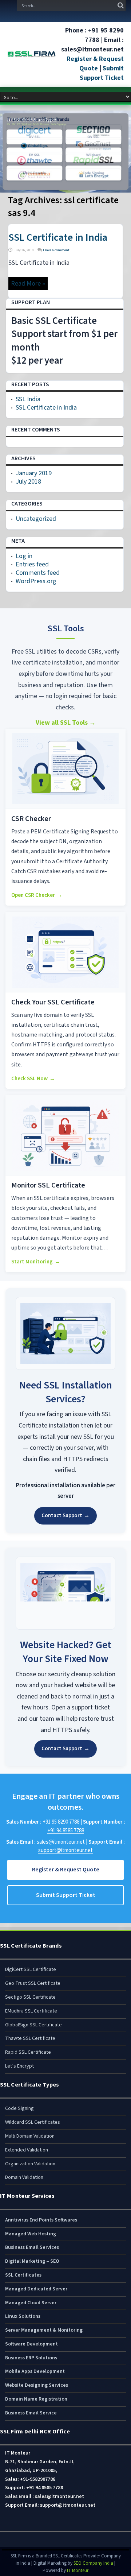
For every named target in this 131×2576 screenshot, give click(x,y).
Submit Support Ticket (102, 73)
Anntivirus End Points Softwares (41, 2220)
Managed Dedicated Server (36, 2289)
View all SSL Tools (66, 723)
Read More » (28, 284)
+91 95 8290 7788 (61, 1822)
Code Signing (19, 2108)
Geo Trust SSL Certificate (33, 1983)
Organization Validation (30, 2164)
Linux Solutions (23, 2316)
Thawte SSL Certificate (30, 2038)
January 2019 (34, 473)
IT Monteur (78, 2571)
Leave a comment (56, 250)
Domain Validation (24, 2177)
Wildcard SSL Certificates (33, 2122)
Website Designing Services (37, 2385)
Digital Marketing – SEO (32, 2261)
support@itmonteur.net (65, 1850)
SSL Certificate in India (58, 237)
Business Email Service (31, 2413)
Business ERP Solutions (31, 2358)
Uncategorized (36, 519)
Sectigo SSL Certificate (30, 1997)
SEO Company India (93, 2563)
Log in (24, 556)
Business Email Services (32, 2247)
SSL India (28, 399)
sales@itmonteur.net (61, 1842)
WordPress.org (36, 581)
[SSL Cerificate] (32, 54)
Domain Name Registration (36, 2399)
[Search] (120, 5)
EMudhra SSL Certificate (31, 2011)
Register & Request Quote (95, 64)
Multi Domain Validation (30, 2136)
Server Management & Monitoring (44, 2330)
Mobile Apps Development (35, 2371)
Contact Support (65, 1516)
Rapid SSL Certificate (28, 2052)
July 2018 (28, 482)
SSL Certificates (23, 2275)
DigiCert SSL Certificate (31, 1969)
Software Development (31, 2344)
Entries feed (32, 564)
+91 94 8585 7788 (66, 1831)
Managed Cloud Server (31, 2303)
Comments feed (38, 573)
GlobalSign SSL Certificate (33, 2025)
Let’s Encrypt (19, 2066)
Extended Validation (27, 2150)
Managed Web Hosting (31, 2234)
